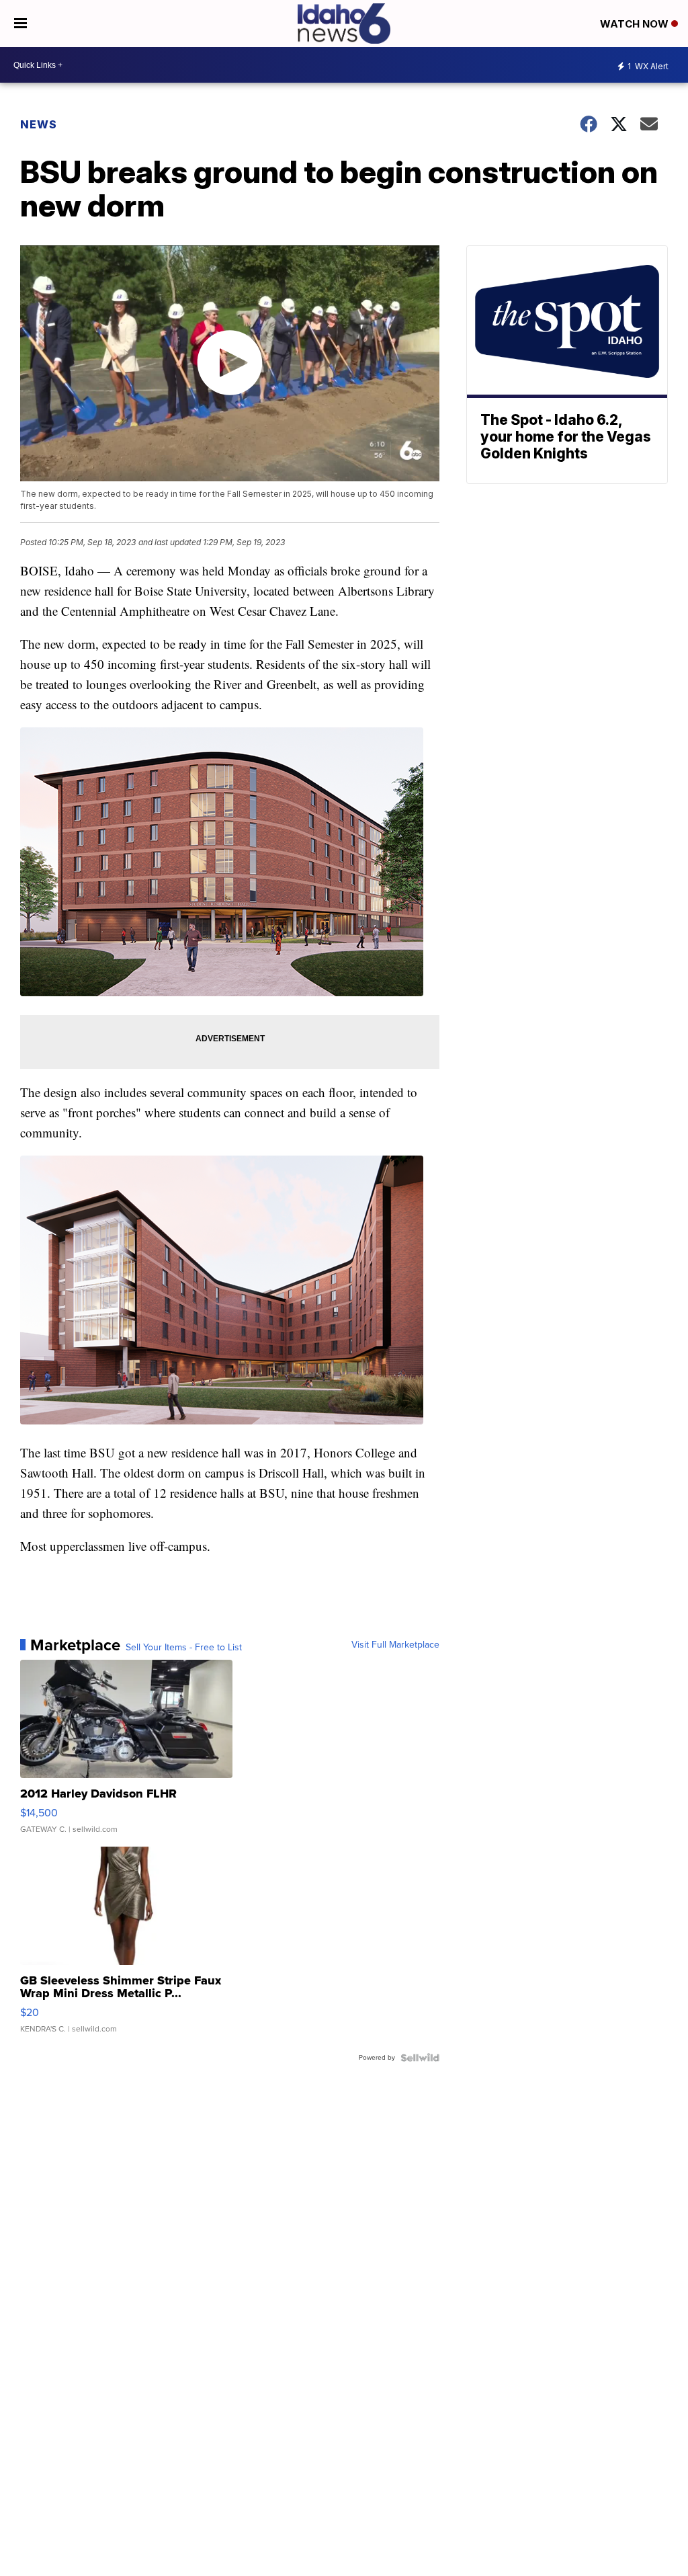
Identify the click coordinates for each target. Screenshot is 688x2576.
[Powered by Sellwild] (420, 2058)
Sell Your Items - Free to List (184, 1648)
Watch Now (636, 24)
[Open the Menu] (20, 24)
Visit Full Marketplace (395, 1645)
